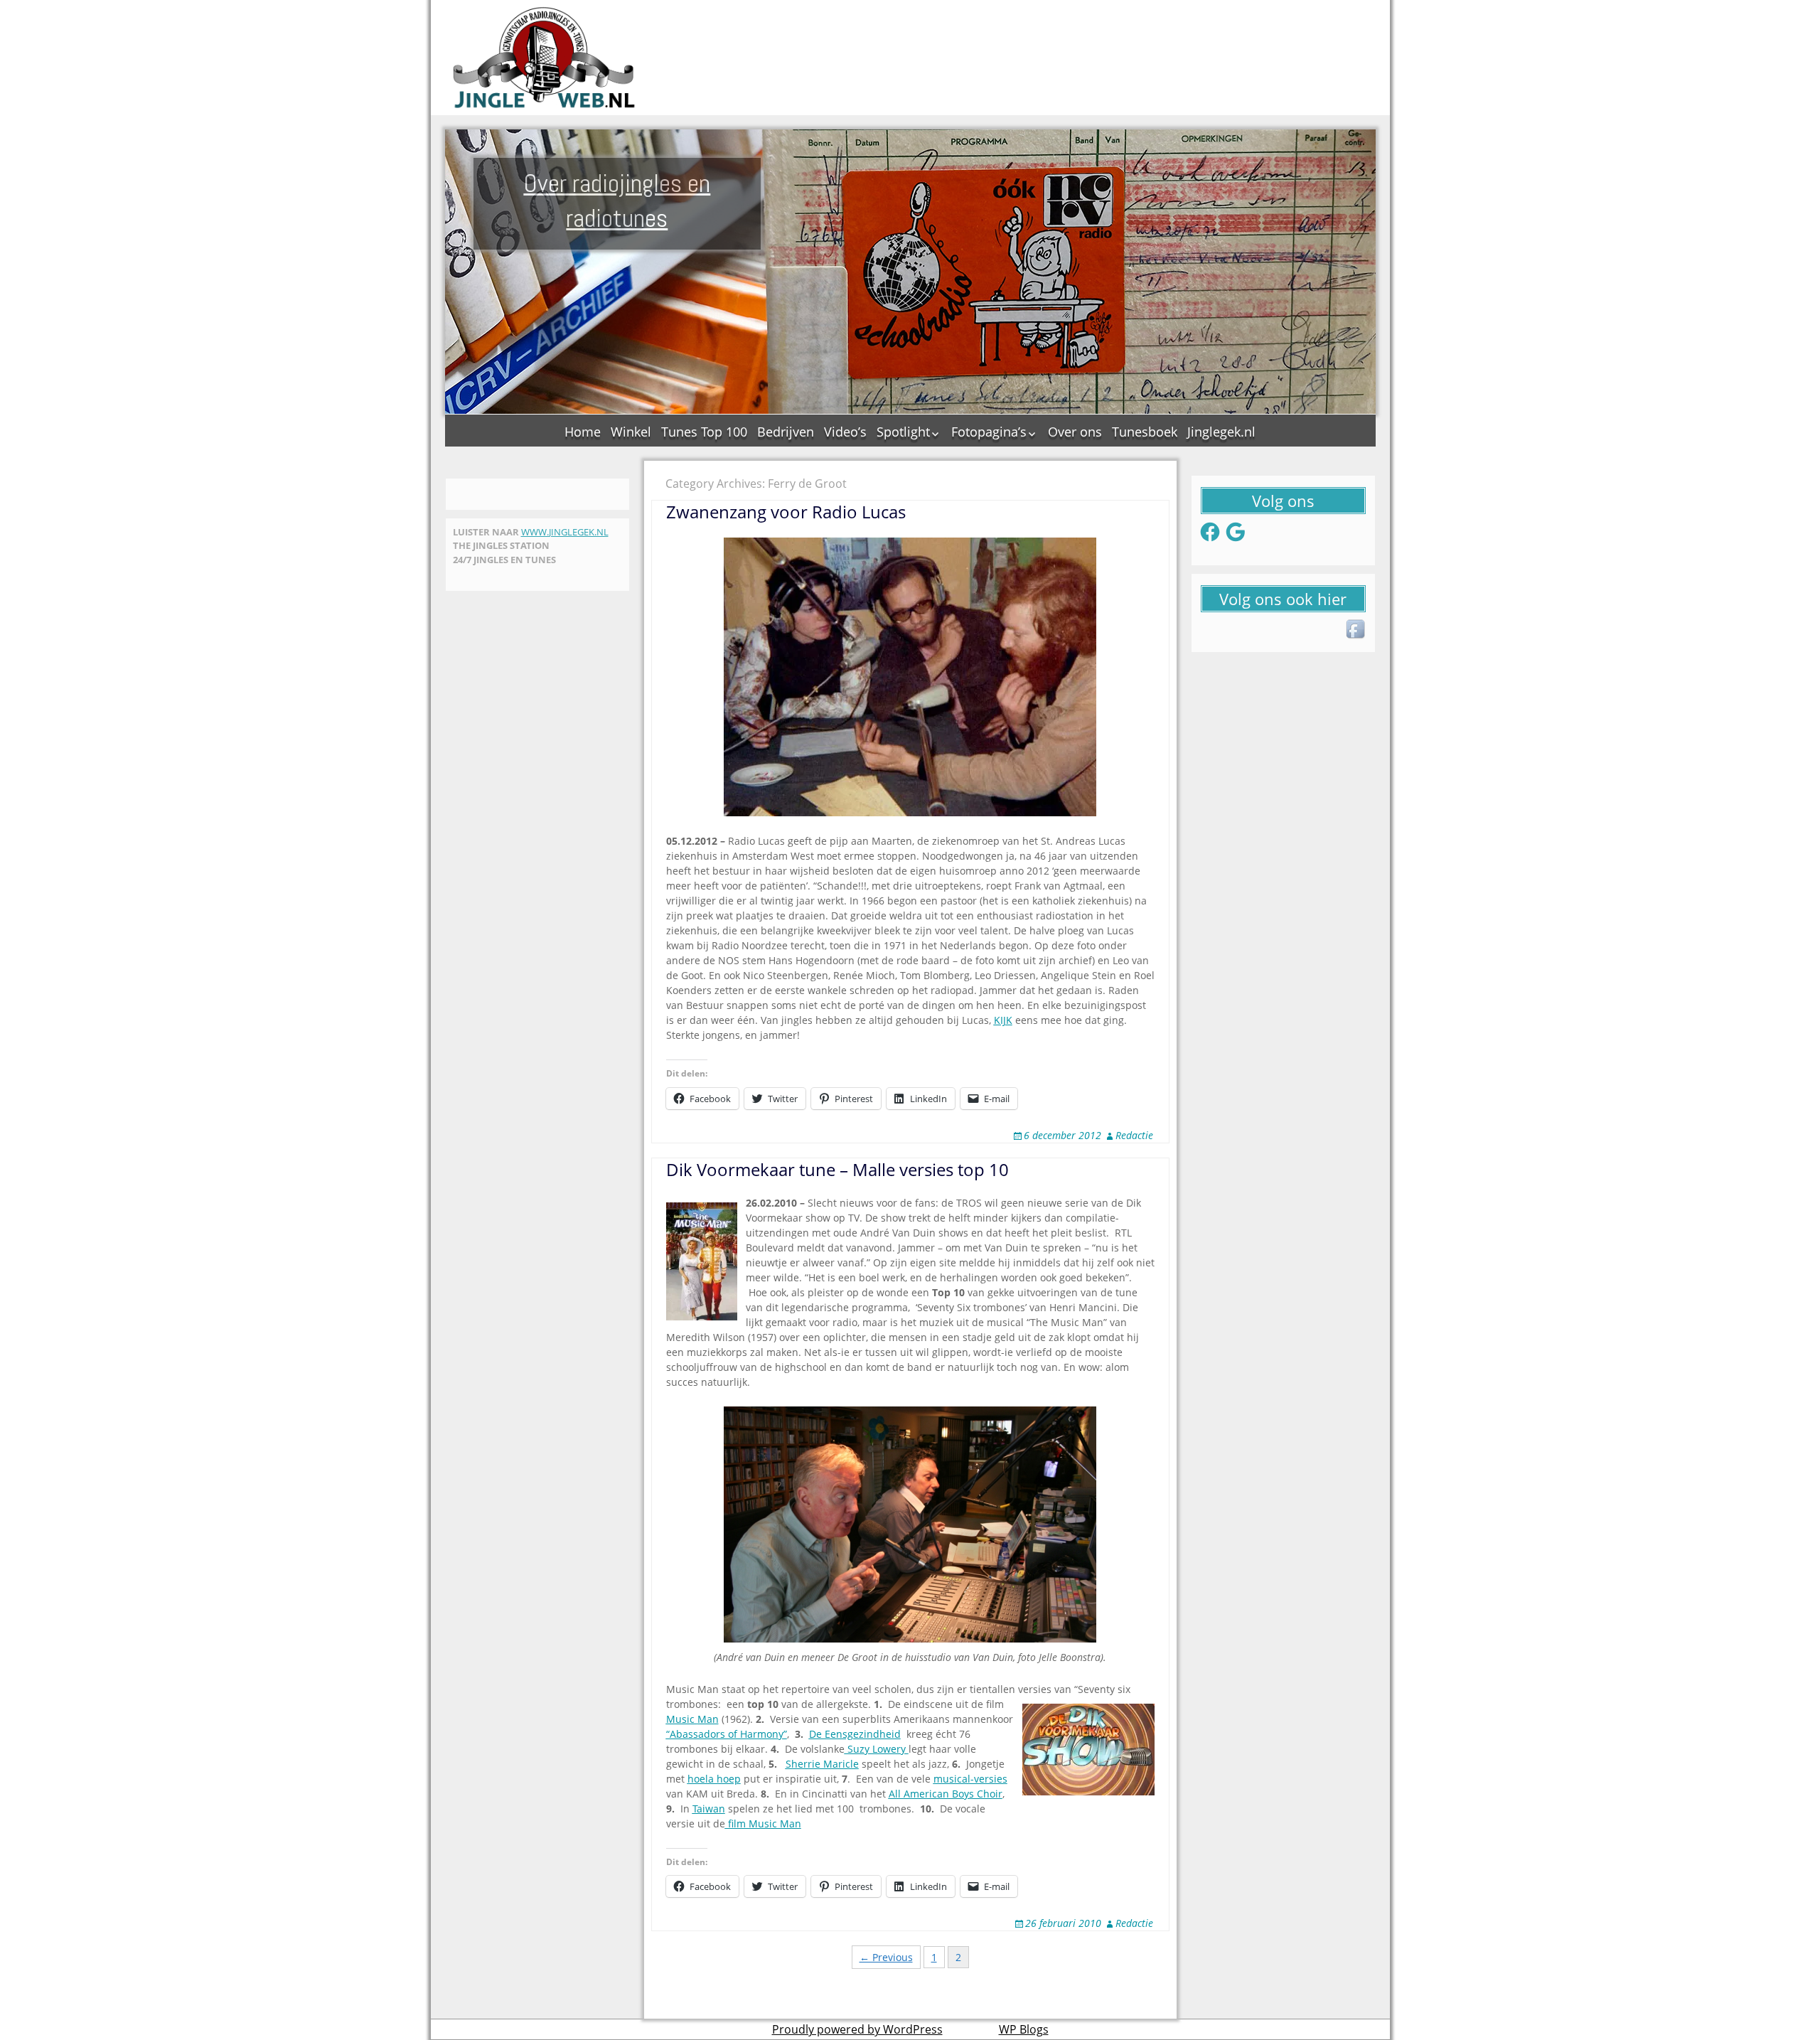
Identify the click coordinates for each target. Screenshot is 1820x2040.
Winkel (631, 432)
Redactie (1134, 1135)
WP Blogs (1024, 2029)
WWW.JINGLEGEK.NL (565, 532)
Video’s (845, 432)
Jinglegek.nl (1221, 432)
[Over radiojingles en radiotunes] (545, 58)
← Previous (886, 1957)
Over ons (1075, 432)
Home (583, 432)
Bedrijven (786, 432)
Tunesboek (1145, 432)
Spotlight (903, 432)
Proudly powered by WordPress (857, 2029)
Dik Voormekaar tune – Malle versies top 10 (837, 1169)
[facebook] (1356, 630)
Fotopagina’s (989, 432)
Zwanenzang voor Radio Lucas (786, 512)
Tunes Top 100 (704, 432)
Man (708, 1719)
